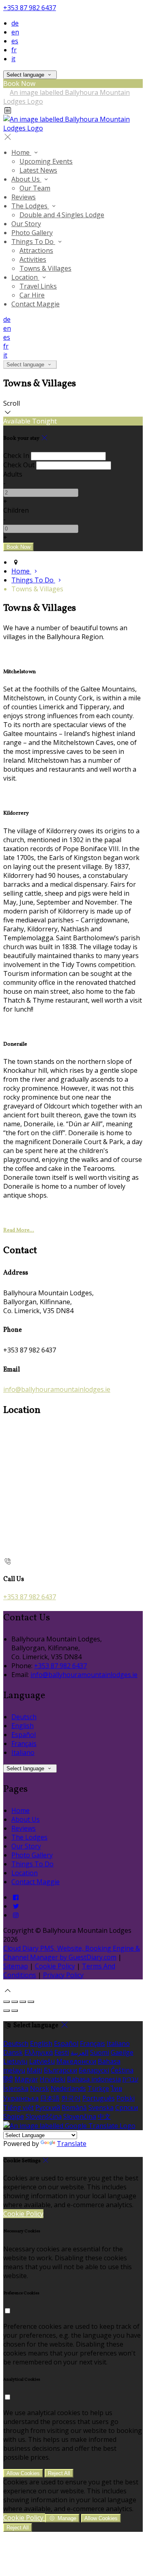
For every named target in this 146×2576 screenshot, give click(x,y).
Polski (126, 2098)
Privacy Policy (63, 1975)
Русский (48, 2107)
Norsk (40, 2088)
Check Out (19, 465)
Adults (13, 474)
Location (25, 277)
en (15, 32)
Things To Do (33, 242)
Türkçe (98, 2088)
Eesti (62, 2052)
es (15, 41)
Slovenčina (80, 2116)
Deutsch (24, 1717)
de (15, 23)
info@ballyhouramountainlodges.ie (57, 1389)
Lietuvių (15, 2061)
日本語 (50, 2098)
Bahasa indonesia (94, 2079)
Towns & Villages (45, 268)
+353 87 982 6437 (30, 8)
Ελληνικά (39, 2052)
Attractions (36, 250)
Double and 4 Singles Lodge (62, 215)
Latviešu (42, 2061)
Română (74, 2107)
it (13, 59)
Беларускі (94, 2070)
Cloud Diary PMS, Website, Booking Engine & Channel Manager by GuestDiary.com (72, 1953)
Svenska (101, 2107)
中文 (104, 2116)
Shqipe (14, 2116)
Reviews (24, 197)
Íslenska (16, 2088)
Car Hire (32, 295)
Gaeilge (122, 2052)
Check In (16, 456)
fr (14, 50)
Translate (72, 2144)
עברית (130, 2079)
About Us (26, 179)
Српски (127, 2107)
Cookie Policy (55, 1966)
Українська (21, 2098)
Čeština (122, 2070)
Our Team (35, 188)
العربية (79, 2052)
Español (24, 1735)
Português (99, 2098)
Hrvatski (53, 2079)
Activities (33, 259)
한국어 (71, 2098)
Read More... (19, 1230)
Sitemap (16, 1966)
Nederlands (68, 2088)
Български (60, 2070)
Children (16, 510)
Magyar (26, 2079)
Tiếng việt (18, 2107)
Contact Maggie (35, 304)
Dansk (13, 2052)
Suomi (100, 2052)
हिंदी (8, 2079)
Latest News (38, 170)
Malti (34, 2070)
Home (21, 152)
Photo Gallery (32, 233)
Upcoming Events (46, 161)
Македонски (76, 2061)
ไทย (116, 2088)
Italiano (23, 1752)
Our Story (26, 224)
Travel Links (38, 286)
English (23, 1726)
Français (24, 1744)
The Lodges (30, 206)
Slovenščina (44, 2116)
